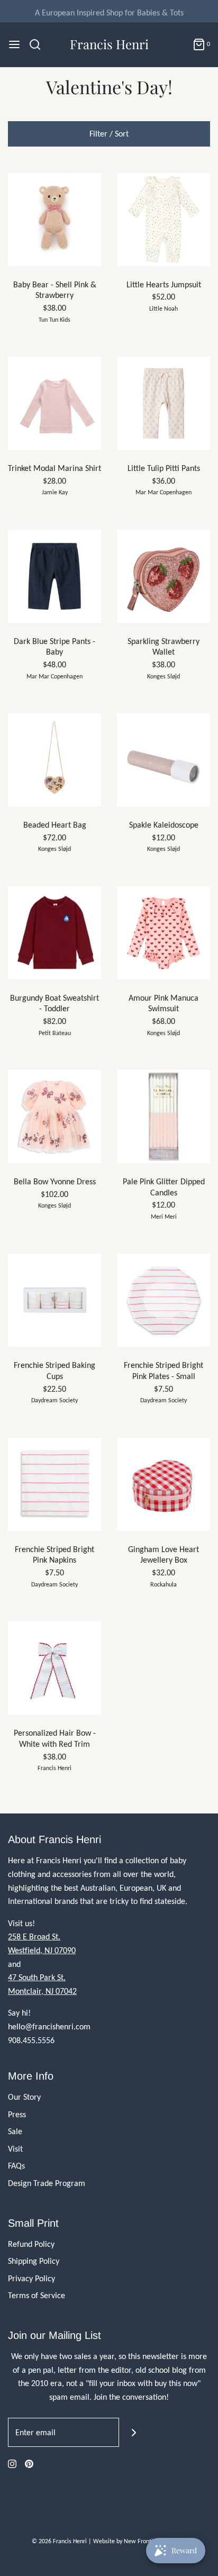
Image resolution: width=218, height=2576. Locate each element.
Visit (15, 2149)
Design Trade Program (47, 2183)
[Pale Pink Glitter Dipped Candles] (163, 1117)
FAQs (16, 2166)
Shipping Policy (34, 2261)
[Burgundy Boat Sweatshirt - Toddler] (54, 933)
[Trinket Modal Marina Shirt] (54, 403)
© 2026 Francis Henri (59, 2541)
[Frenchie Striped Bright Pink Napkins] (54, 1484)
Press (17, 2114)
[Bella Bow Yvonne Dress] (54, 1117)
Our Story (24, 2097)
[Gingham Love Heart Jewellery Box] (163, 1484)
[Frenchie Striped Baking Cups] (54, 1300)
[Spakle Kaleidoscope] (163, 760)
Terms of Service (37, 2295)
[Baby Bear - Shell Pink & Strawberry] (54, 220)
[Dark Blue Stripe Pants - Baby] (54, 576)
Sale (15, 2131)
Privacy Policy (31, 2278)
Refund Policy (31, 2244)
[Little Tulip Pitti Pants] (163, 403)
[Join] (134, 2432)
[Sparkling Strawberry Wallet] (163, 576)
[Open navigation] (14, 44)
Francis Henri (109, 44)
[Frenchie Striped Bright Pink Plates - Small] (163, 1300)
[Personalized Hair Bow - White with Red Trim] (54, 1668)
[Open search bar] (39, 44)
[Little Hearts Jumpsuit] (163, 220)
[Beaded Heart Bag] (54, 760)
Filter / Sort (109, 134)
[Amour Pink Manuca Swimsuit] (163, 933)
